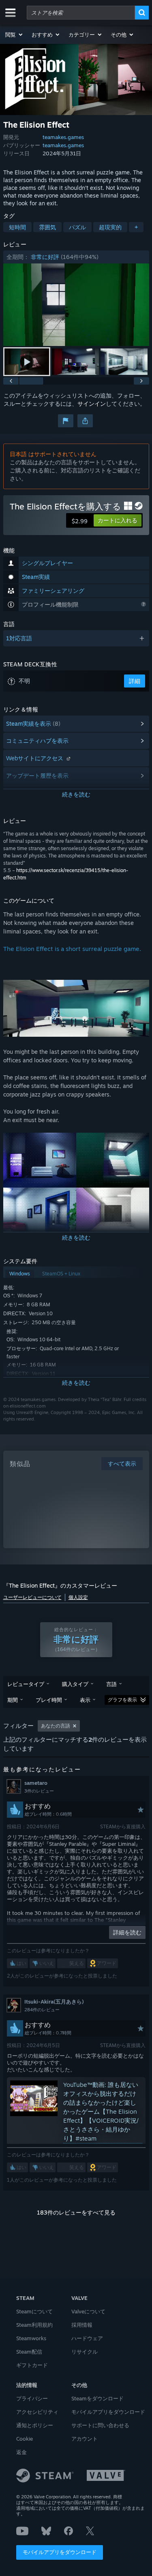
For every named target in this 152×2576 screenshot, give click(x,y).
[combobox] (81, 13)
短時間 (17, 227)
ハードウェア (87, 2338)
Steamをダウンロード (97, 2398)
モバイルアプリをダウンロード (60, 2552)
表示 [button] (85, 1700)
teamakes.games (63, 137)
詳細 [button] (135, 681)
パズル (77, 227)
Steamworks (31, 2338)
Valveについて (88, 2311)
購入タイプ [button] (75, 1684)
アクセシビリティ (37, 2412)
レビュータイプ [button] (26, 1684)
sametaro (36, 1783)
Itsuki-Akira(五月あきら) (54, 2002)
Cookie (25, 2439)
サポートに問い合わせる (100, 2425)
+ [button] (136, 227)
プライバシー (32, 2398)
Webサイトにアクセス (35, 758)
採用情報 (82, 2325)
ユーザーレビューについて (32, 1597)
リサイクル (85, 2352)
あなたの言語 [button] (56, 1726)
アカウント (85, 2439)
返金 (21, 2452)
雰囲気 (47, 227)
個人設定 (78, 1597)
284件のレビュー (42, 2010)
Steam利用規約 (34, 2325)
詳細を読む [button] (127, 1932)
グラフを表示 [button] (122, 1700)
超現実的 (110, 227)
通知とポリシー (35, 2425)
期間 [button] (13, 1700)
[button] (14, 35)
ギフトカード (32, 2365)
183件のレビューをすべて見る (76, 2212)
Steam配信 (29, 2352)
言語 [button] (111, 1684)
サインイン (92, 404)
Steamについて (34, 2311)
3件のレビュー (39, 1791)
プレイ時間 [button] (49, 1700)
